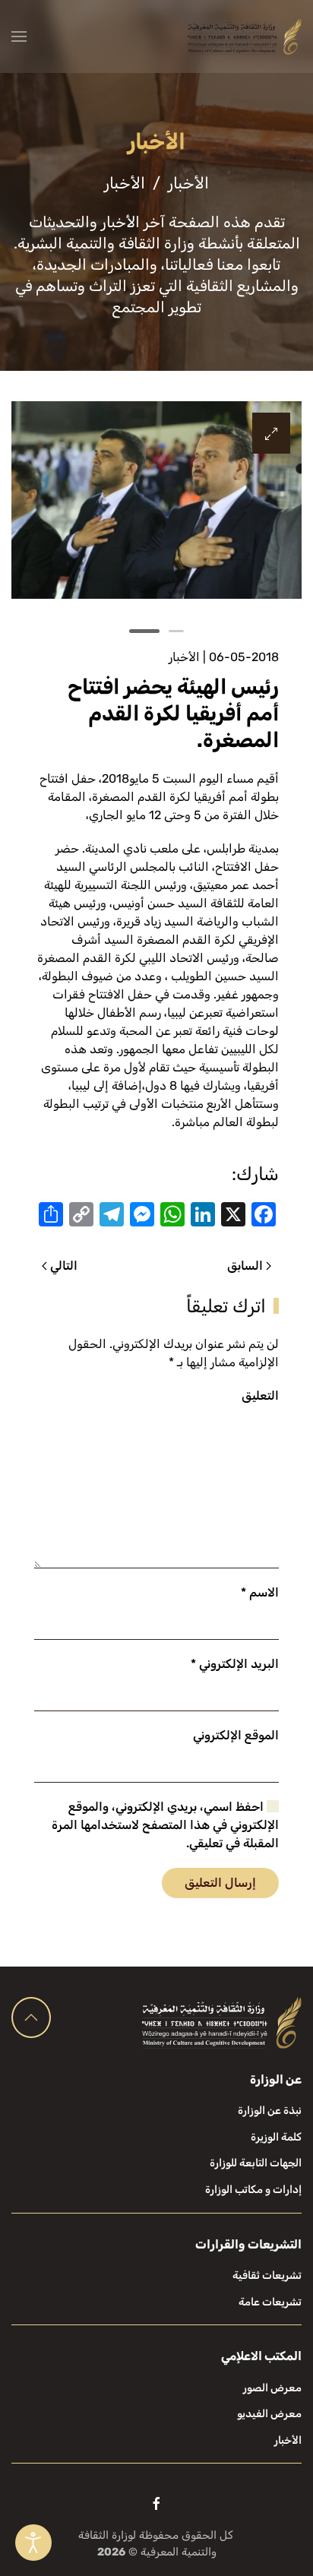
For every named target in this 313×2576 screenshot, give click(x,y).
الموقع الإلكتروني (236, 1735)
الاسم (260, 1592)
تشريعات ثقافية (267, 2275)
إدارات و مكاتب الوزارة (253, 2190)
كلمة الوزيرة (276, 2137)
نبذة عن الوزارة (270, 2111)
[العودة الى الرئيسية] (245, 36)
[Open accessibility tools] (33, 2543)
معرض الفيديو (269, 2414)
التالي (64, 1266)
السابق (245, 1266)
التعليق (260, 1396)
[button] (19, 36)
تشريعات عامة (270, 2302)
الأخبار (184, 657)
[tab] (176, 631)
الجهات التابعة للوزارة (256, 2163)
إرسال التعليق (220, 1883)
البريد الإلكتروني (235, 1664)
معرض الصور (272, 2388)
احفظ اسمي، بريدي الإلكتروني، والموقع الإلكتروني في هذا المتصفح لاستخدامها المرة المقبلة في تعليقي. (165, 1825)
